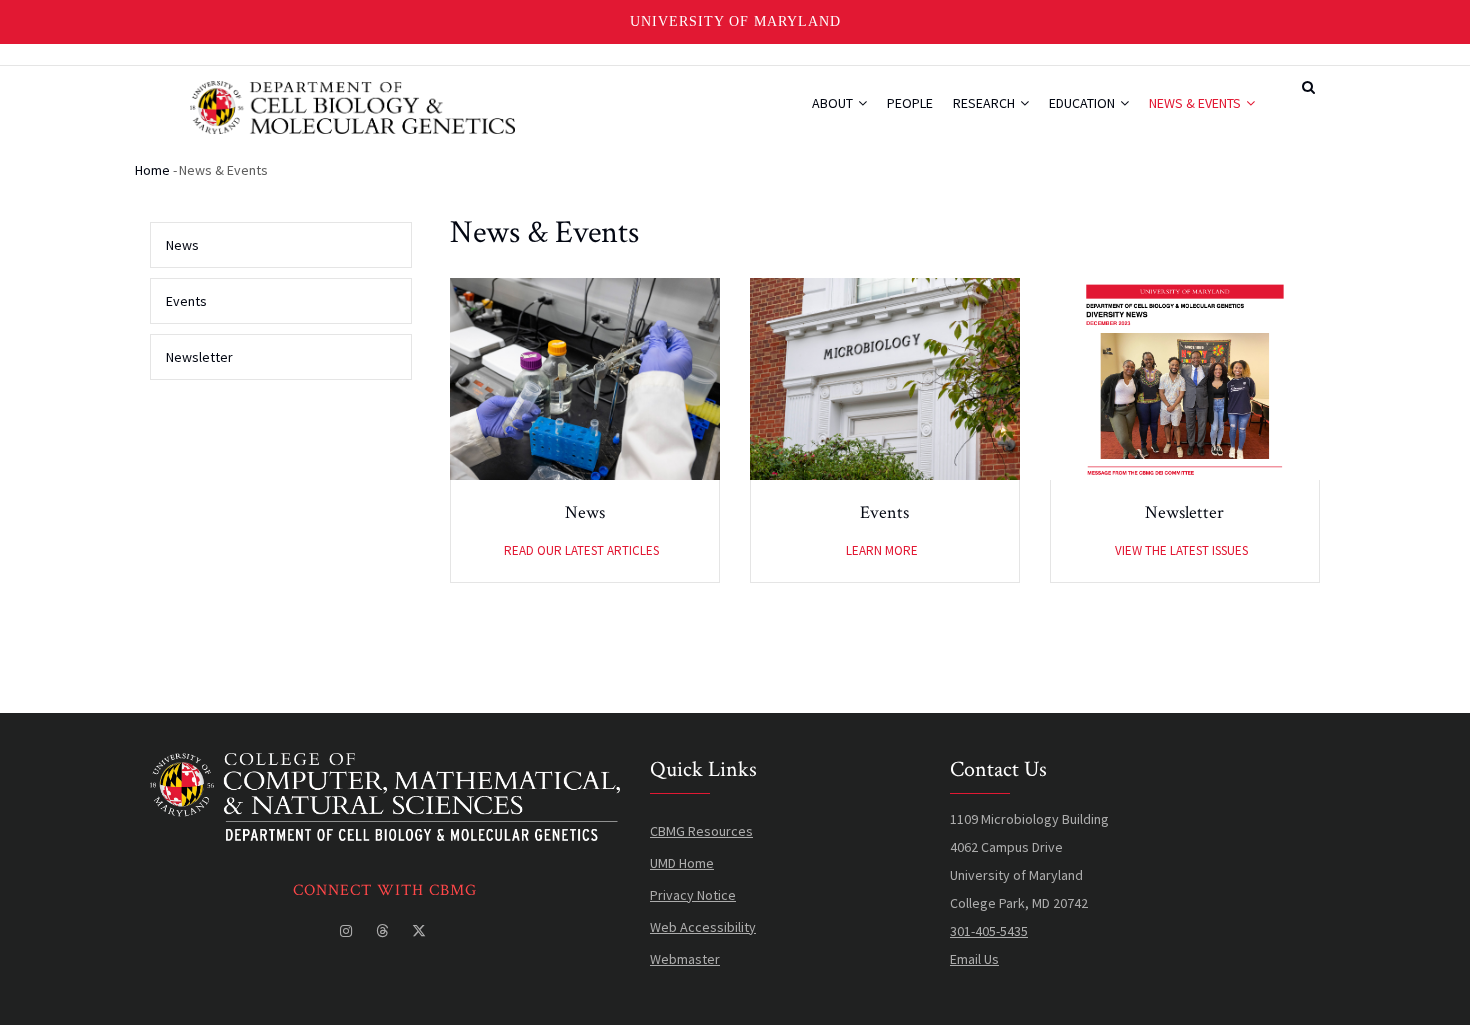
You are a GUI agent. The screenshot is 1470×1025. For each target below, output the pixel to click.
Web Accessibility (703, 927)
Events (884, 512)
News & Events (1196, 103)
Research (985, 103)
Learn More (882, 550)
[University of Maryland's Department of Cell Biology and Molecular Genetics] (385, 767)
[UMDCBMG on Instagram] (348, 931)
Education (1083, 103)
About (834, 103)
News (585, 512)
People (910, 103)
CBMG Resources (701, 831)
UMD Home (682, 863)
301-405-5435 (989, 931)
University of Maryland (735, 21)
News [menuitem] (182, 245)
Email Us (974, 959)
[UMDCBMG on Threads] (384, 931)
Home (152, 170)
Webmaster (685, 959)
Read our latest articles (581, 550)
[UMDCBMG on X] (421, 931)
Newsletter (1184, 512)
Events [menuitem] (186, 301)
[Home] (352, 105)
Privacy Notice (693, 895)
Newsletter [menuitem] (199, 357)
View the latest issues (1181, 550)
